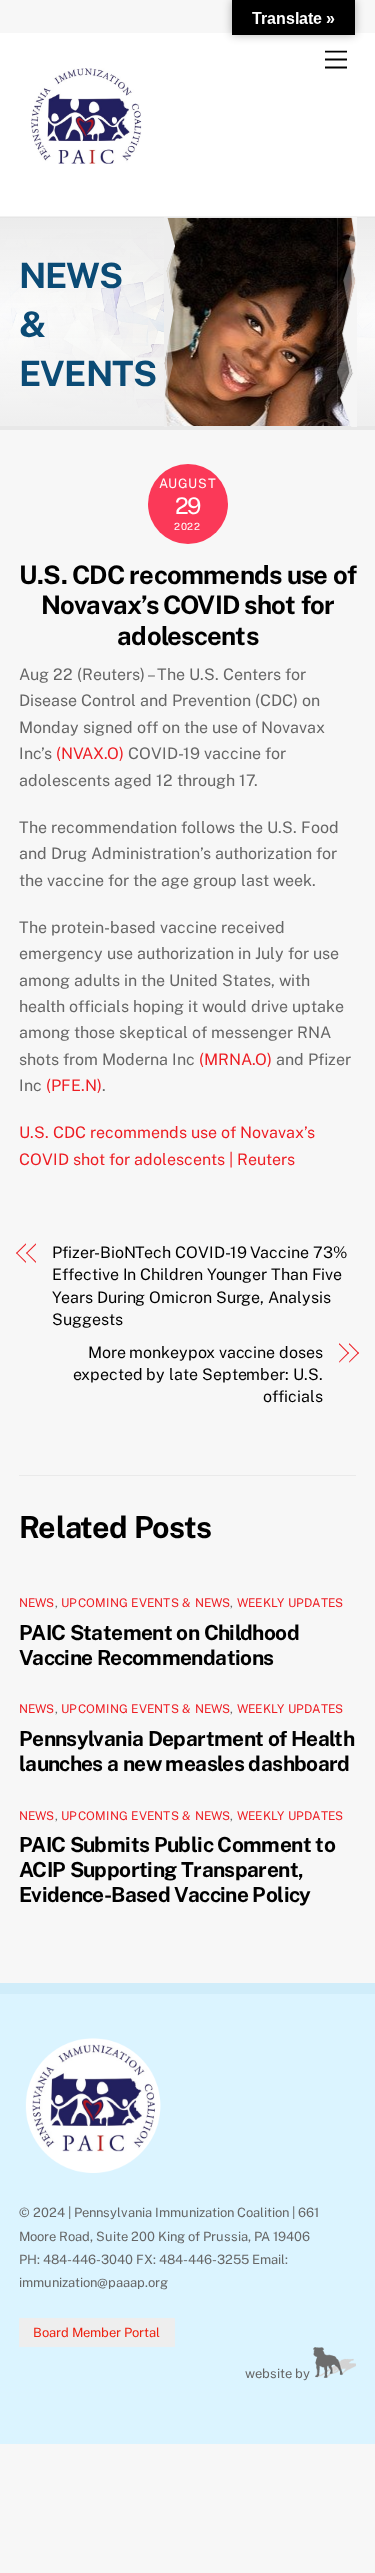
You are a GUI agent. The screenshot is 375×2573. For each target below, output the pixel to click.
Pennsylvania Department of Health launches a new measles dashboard (186, 1751)
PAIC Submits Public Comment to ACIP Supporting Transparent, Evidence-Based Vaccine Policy (177, 1869)
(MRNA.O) (235, 1059)
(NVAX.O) (90, 753)
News (37, 1603)
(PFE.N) (74, 1085)
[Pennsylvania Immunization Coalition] (86, 180)
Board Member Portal (96, 2332)
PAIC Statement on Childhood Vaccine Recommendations (159, 1645)
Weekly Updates (290, 1603)
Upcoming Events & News (145, 1603)
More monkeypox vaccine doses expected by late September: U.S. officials (197, 1375)
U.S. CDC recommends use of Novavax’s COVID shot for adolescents (187, 605)
